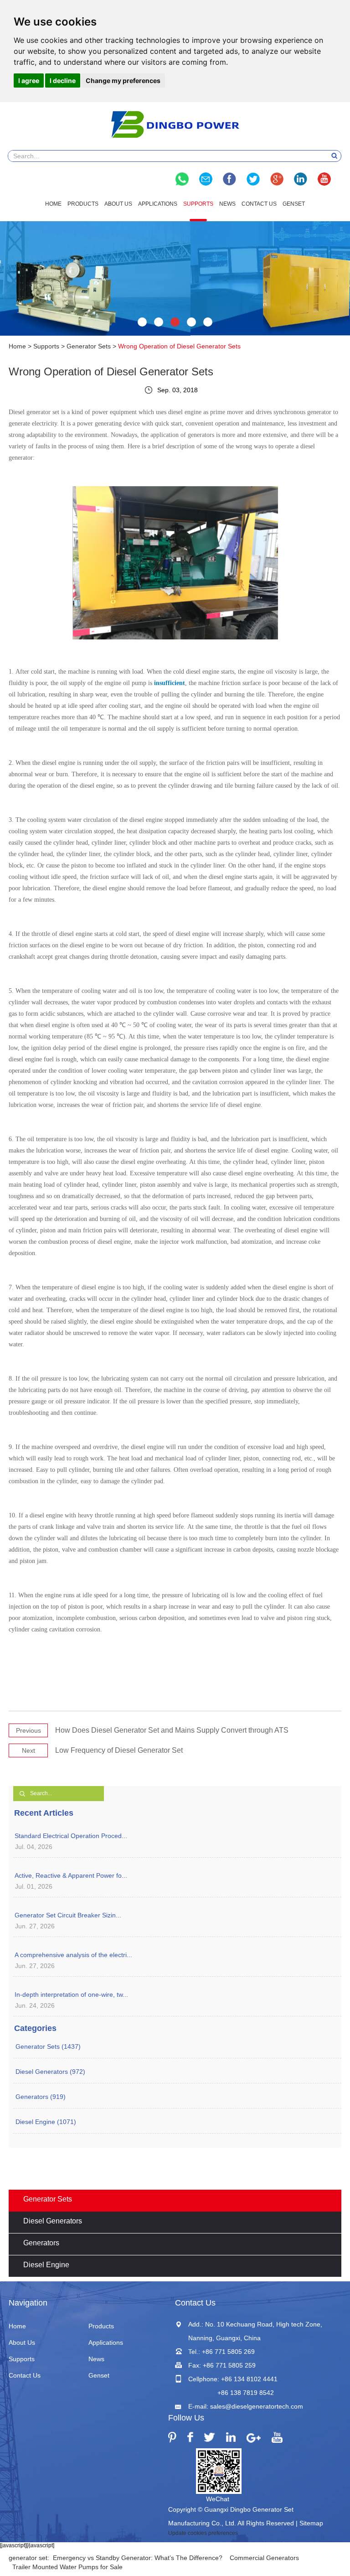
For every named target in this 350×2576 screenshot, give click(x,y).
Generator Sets (89, 346)
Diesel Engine (46, 2265)
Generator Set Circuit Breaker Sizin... (68, 1915)
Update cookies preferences (203, 2533)
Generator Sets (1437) (48, 2046)
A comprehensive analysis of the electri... (73, 1955)
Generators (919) (41, 2097)
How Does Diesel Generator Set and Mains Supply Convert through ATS (172, 1730)
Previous (28, 1730)
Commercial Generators (264, 2558)
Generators (41, 2243)
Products (83, 204)
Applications (158, 204)
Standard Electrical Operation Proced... (71, 1836)
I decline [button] (63, 80)
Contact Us (259, 204)
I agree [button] (29, 80)
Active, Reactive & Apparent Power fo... (71, 1875)
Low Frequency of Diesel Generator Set (119, 1750)
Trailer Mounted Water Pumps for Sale (67, 2567)
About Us (118, 204)
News (227, 204)
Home (53, 204)
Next (28, 1750)
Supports (198, 204)
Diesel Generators (53, 2221)
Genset (294, 204)
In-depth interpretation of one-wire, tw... (71, 1994)
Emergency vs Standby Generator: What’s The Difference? (138, 2558)
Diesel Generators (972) (50, 2072)
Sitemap (311, 2523)
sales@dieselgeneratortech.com (257, 2406)
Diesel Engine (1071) (46, 2122)
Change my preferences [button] (123, 80)
